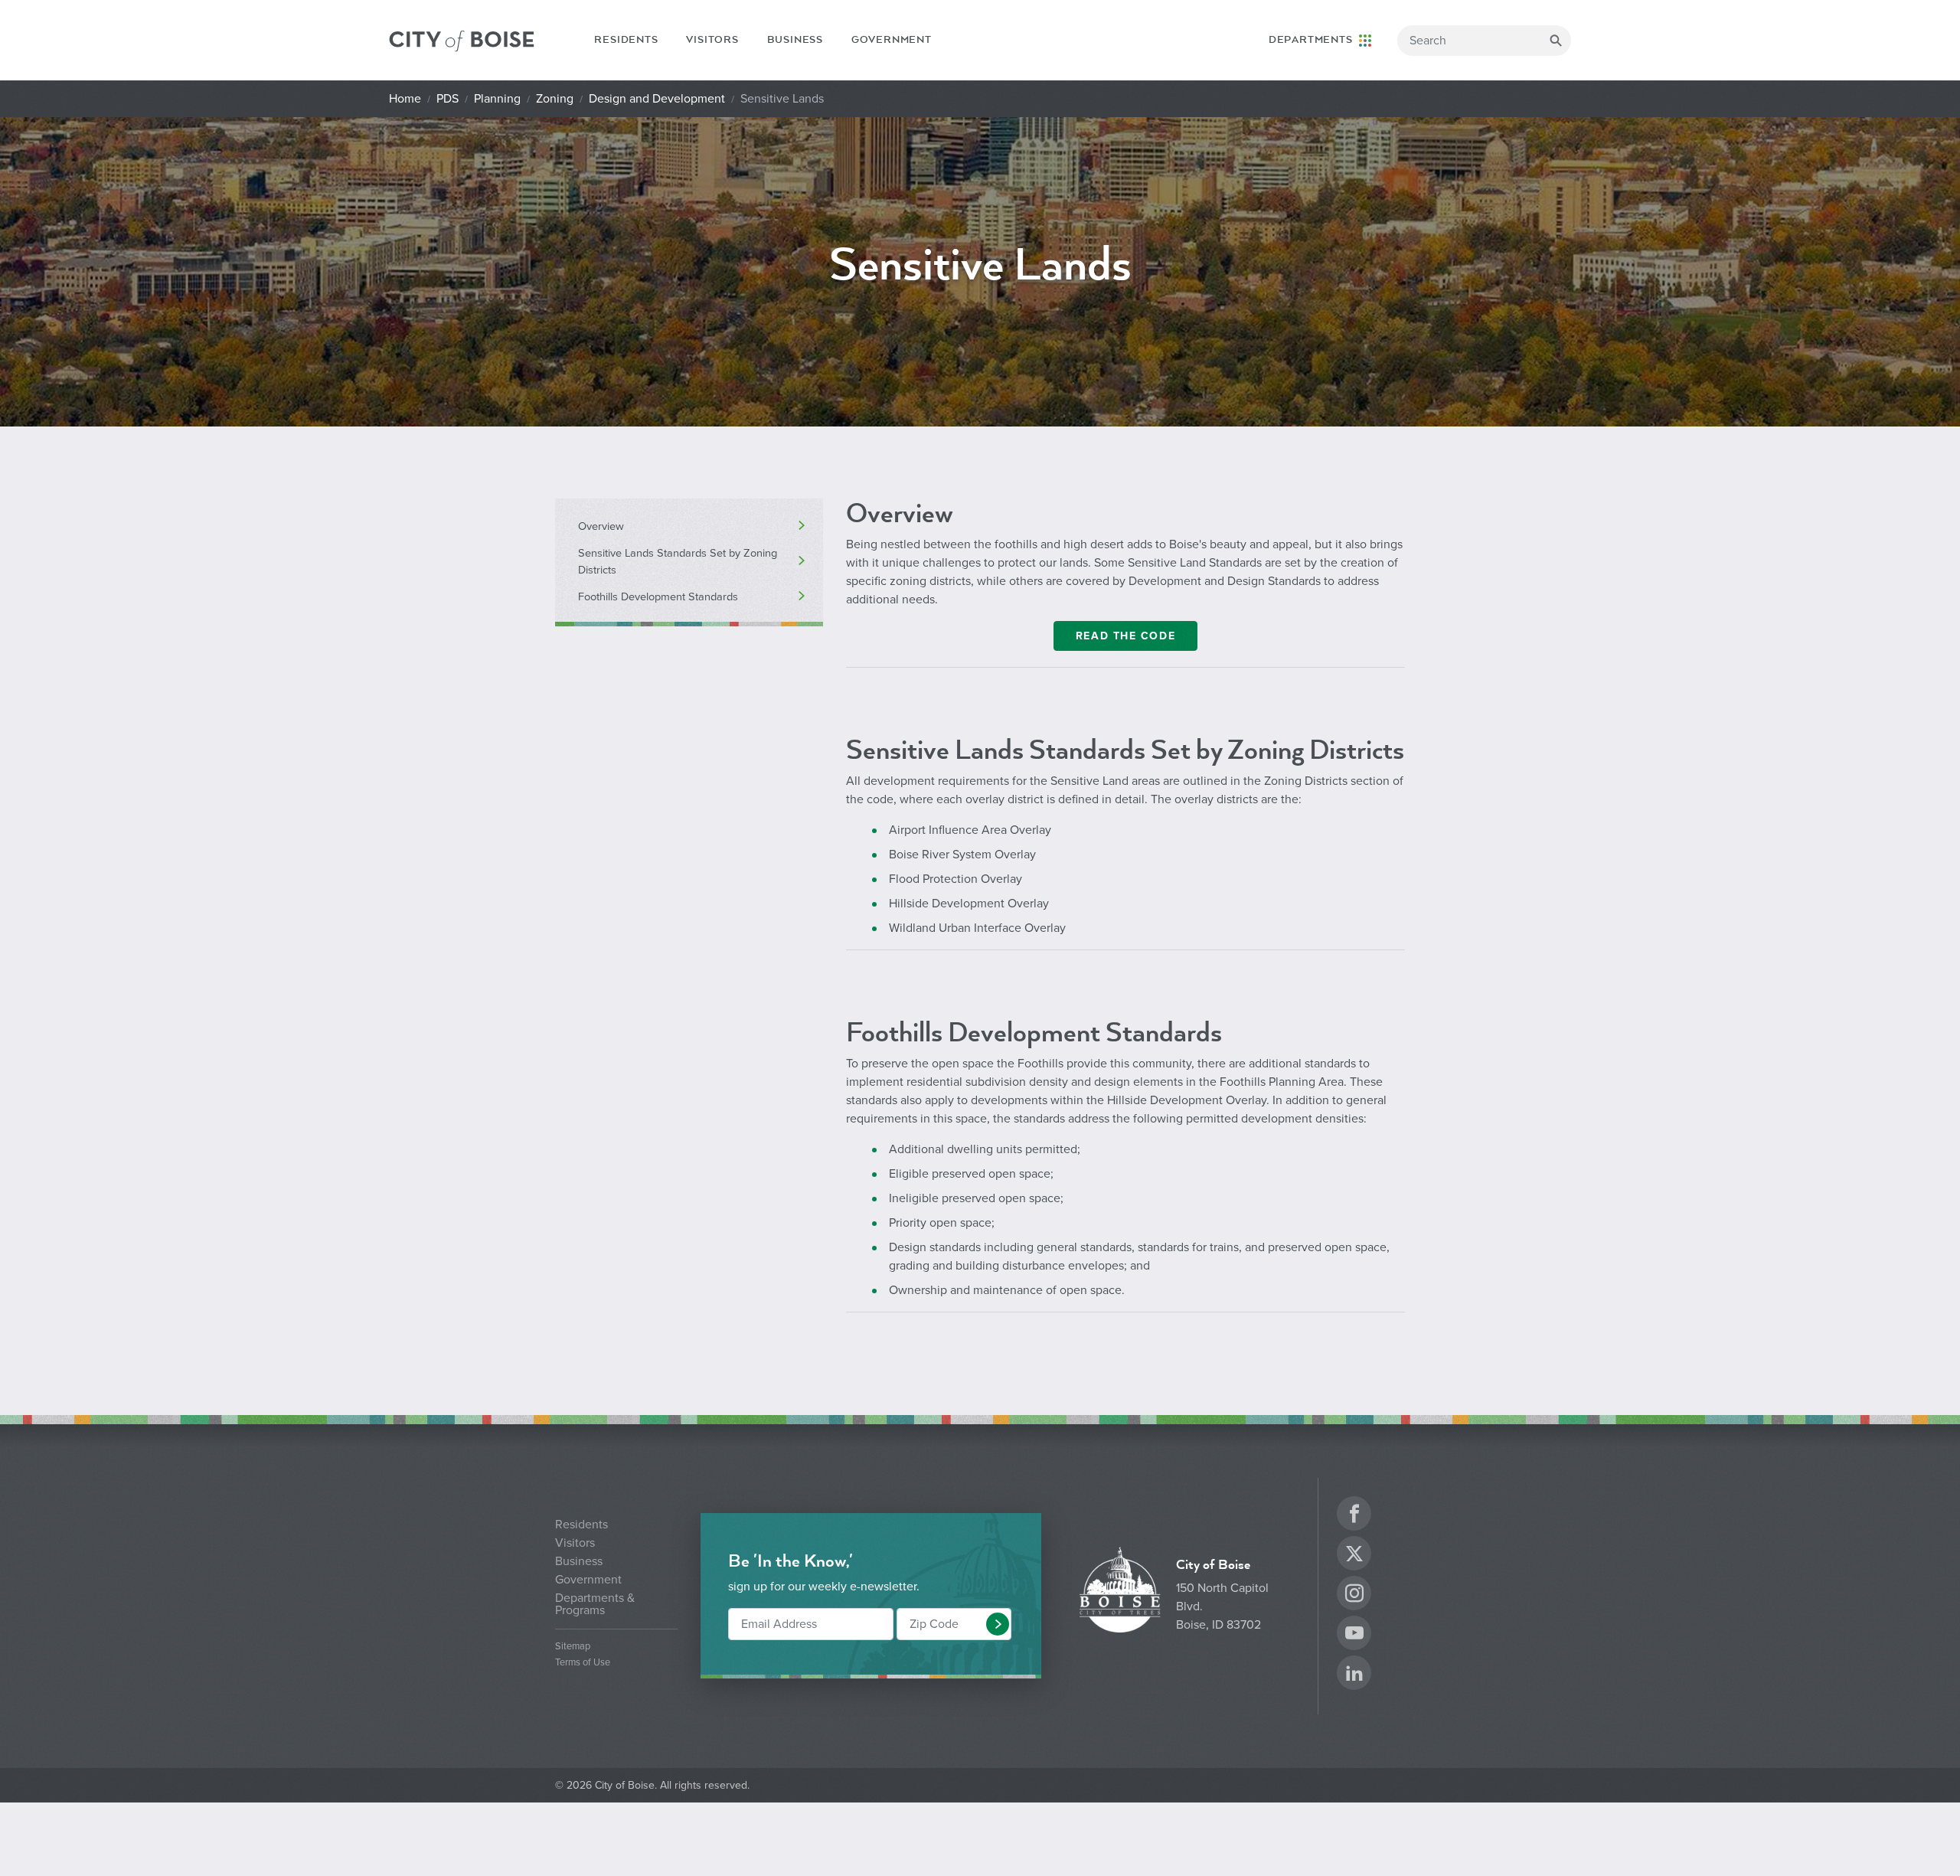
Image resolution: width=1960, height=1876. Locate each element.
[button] (998, 1624)
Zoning (555, 99)
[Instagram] (1354, 1595)
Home (405, 99)
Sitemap (573, 1647)
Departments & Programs (595, 1604)
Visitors (712, 40)
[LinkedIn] (1354, 1675)
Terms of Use (583, 1663)
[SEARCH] (1556, 41)
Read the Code (1125, 636)
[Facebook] (1354, 1516)
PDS (448, 99)
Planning (497, 99)
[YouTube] (1354, 1635)
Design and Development (657, 99)
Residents (626, 40)
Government (892, 40)
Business (795, 40)
